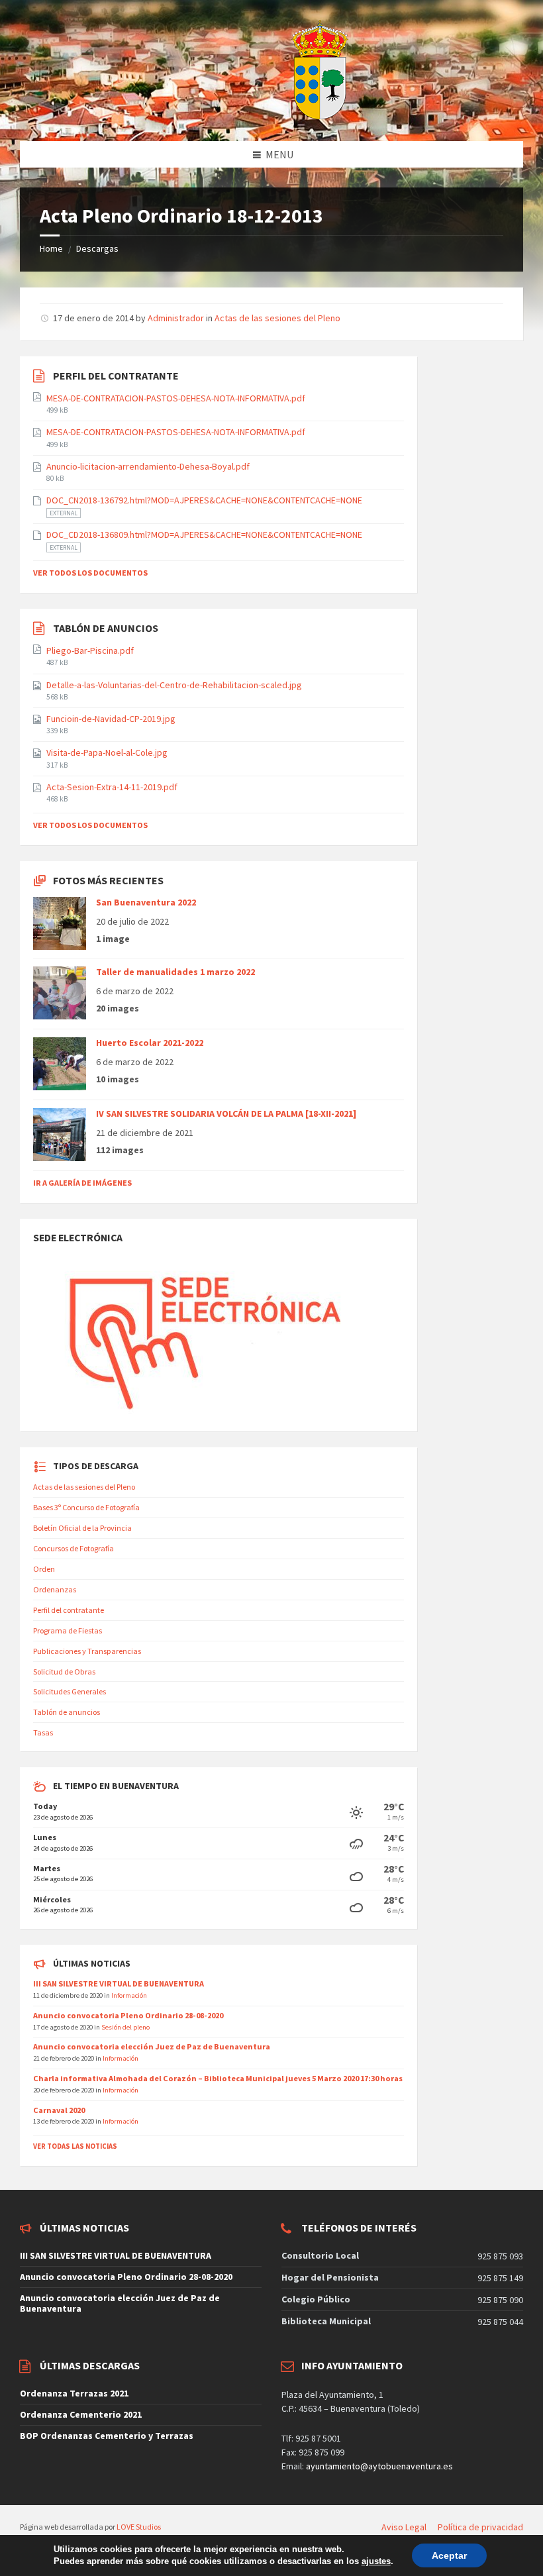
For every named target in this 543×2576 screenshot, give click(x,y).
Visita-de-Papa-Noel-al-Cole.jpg (107, 752)
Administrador (176, 318)
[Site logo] (287, 115)
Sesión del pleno (125, 2027)
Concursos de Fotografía (74, 1548)
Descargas (97, 248)
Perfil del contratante (69, 1610)
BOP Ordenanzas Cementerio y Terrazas (107, 2436)
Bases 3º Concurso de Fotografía (86, 1507)
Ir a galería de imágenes (82, 1183)
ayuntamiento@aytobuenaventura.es (379, 2466)
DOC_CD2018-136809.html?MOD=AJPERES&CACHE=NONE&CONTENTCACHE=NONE (204, 535)
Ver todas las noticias (75, 2146)
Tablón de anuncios (67, 1712)
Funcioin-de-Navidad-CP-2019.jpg (111, 719)
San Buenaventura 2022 (146, 902)
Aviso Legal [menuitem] (404, 2527)
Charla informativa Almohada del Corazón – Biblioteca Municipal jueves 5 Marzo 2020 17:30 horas (218, 2078)
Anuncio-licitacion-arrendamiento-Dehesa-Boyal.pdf (148, 466)
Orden (44, 1569)
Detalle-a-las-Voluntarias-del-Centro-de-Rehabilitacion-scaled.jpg (174, 685)
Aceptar (449, 2555)
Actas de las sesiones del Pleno (277, 318)
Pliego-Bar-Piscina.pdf (90, 650)
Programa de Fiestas (68, 1630)
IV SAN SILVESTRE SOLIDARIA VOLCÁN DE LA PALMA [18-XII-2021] (226, 1113)
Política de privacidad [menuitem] (480, 2527)
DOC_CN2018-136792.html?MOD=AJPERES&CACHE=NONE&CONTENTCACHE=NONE (204, 500)
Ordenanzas (55, 1589)
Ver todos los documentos (90, 573)
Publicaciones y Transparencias (87, 1651)
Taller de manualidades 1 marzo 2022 (175, 972)
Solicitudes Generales (70, 1691)
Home (51, 248)
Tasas (43, 1732)
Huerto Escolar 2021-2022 (150, 1043)
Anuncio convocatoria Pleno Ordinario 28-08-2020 (128, 2015)
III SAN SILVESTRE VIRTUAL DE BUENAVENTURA (119, 1984)
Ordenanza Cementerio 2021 (81, 2414)
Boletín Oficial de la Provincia (82, 1528)
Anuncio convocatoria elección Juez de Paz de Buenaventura (152, 2046)
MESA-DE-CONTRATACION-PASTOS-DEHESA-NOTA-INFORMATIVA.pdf (176, 398)
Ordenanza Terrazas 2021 (74, 2393)
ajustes (376, 2561)
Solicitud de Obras (64, 1672)
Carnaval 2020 (59, 2110)
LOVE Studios (139, 2527)
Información (129, 1995)
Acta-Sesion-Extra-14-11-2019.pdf (112, 787)
